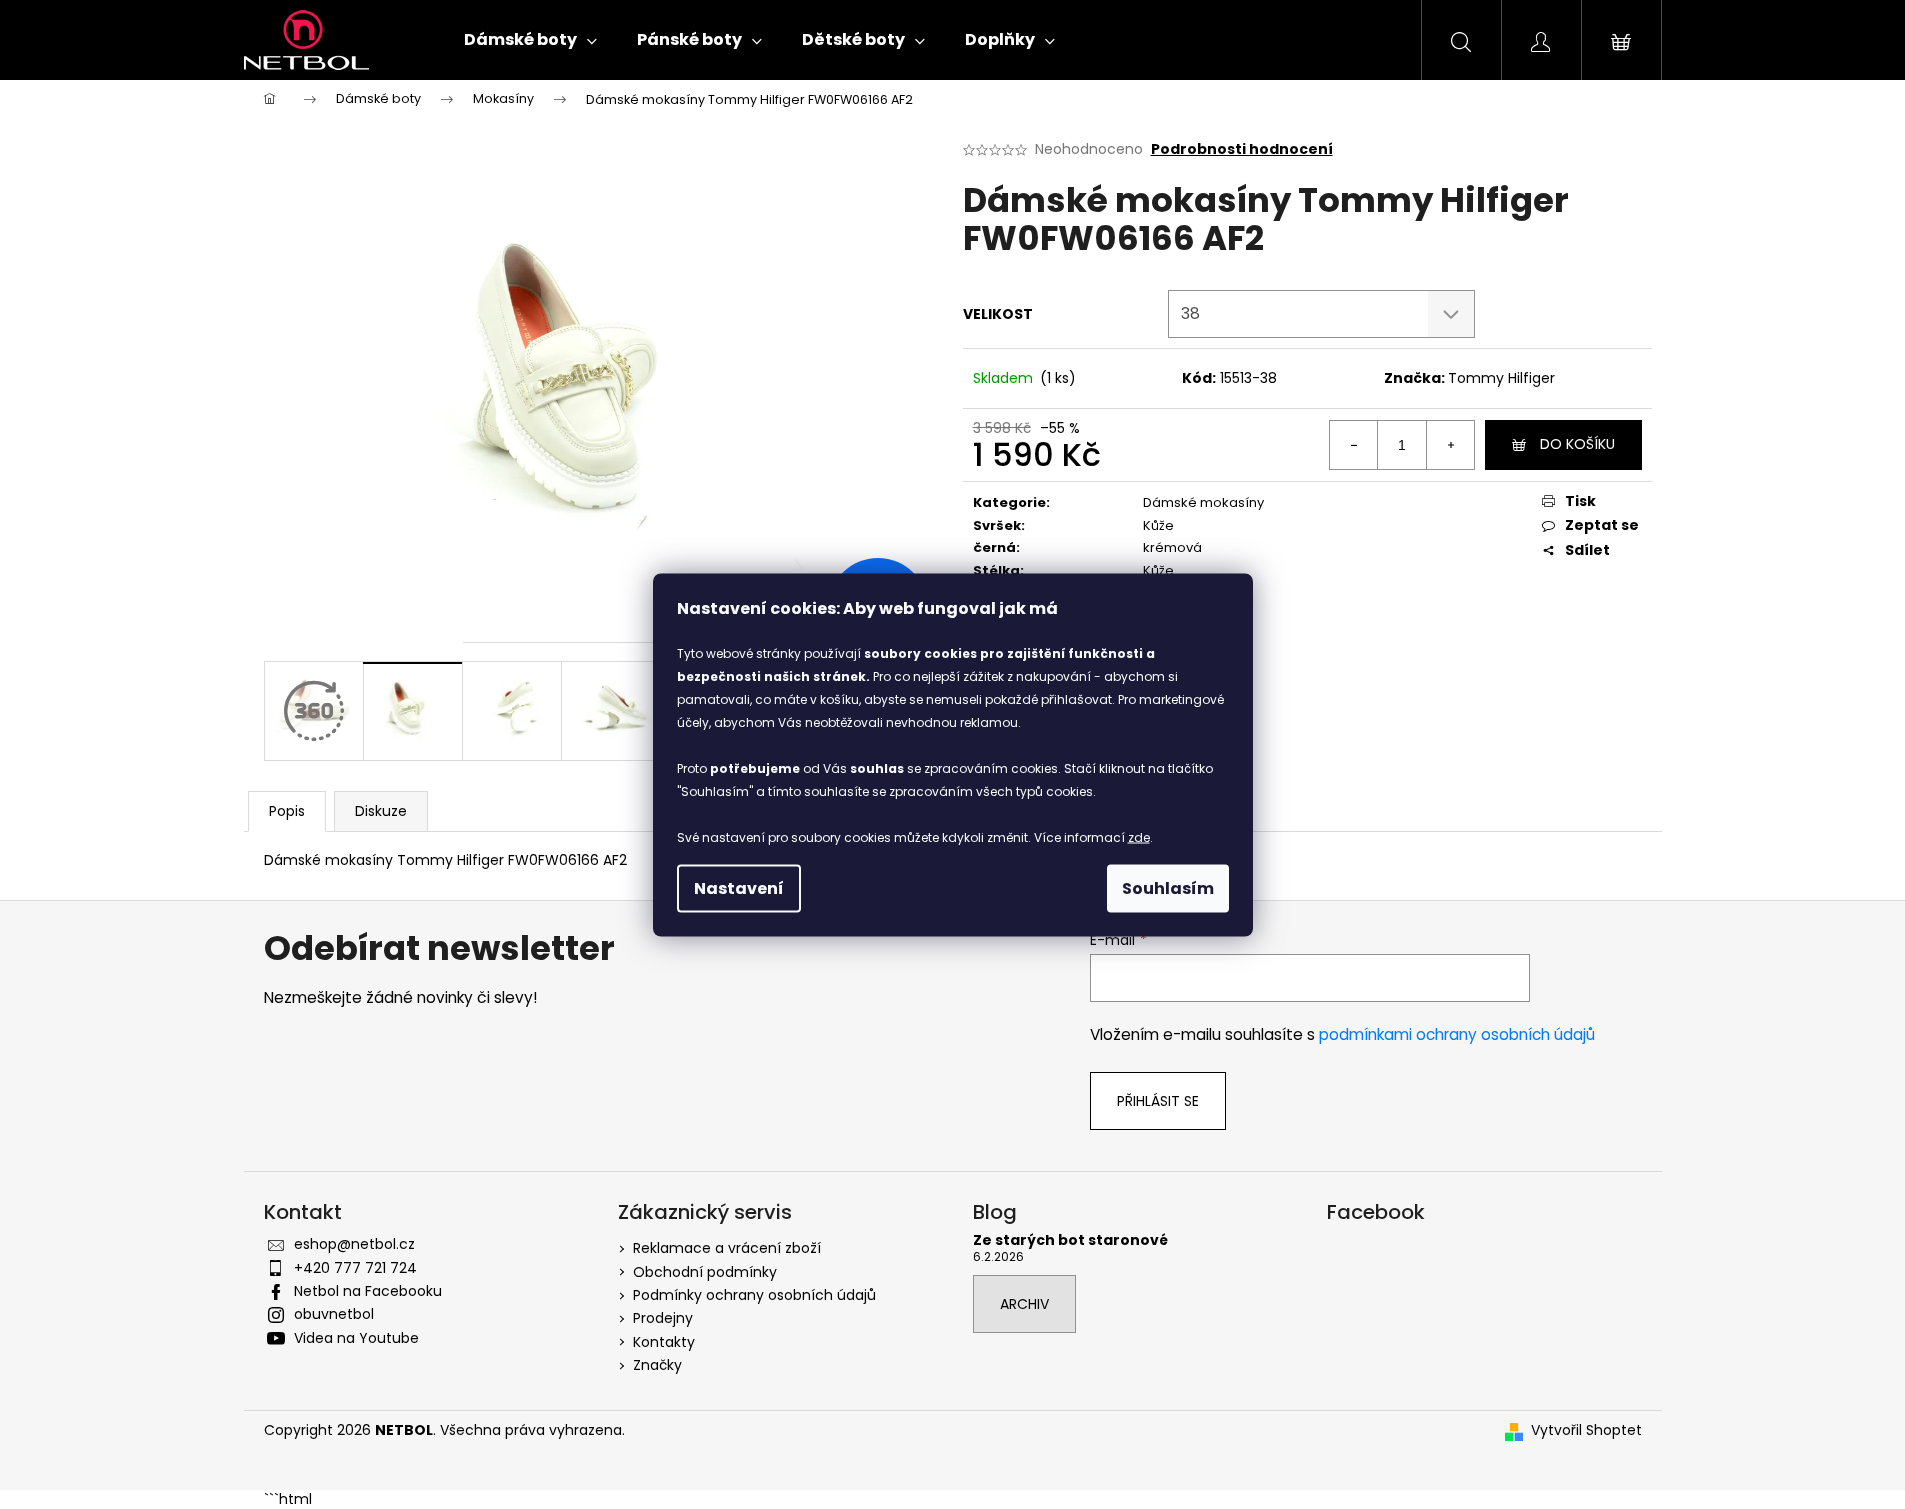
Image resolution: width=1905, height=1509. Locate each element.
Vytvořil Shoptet (1586, 1430)
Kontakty (664, 1342)
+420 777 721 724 (355, 1268)
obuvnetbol (334, 1314)
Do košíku (1577, 444)
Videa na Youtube (356, 1338)
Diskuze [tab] (381, 811)
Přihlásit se (1158, 1101)
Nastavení (739, 887)
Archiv (1024, 1304)
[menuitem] (530, 40)
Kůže (1158, 525)
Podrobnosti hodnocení (1242, 149)
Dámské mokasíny (1203, 502)
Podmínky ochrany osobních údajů (754, 1295)
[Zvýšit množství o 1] (1450, 445)
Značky (657, 1365)
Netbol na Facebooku (368, 1291)
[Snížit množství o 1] (1354, 445)
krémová (1172, 547)
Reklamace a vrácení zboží (727, 1248)
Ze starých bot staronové (1070, 1240)
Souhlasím (1168, 887)
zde (1139, 836)
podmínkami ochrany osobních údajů (1457, 1034)
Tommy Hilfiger (1501, 378)
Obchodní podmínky (705, 1272)
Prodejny (663, 1318)
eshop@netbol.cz (354, 1244)
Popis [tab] (287, 811)
